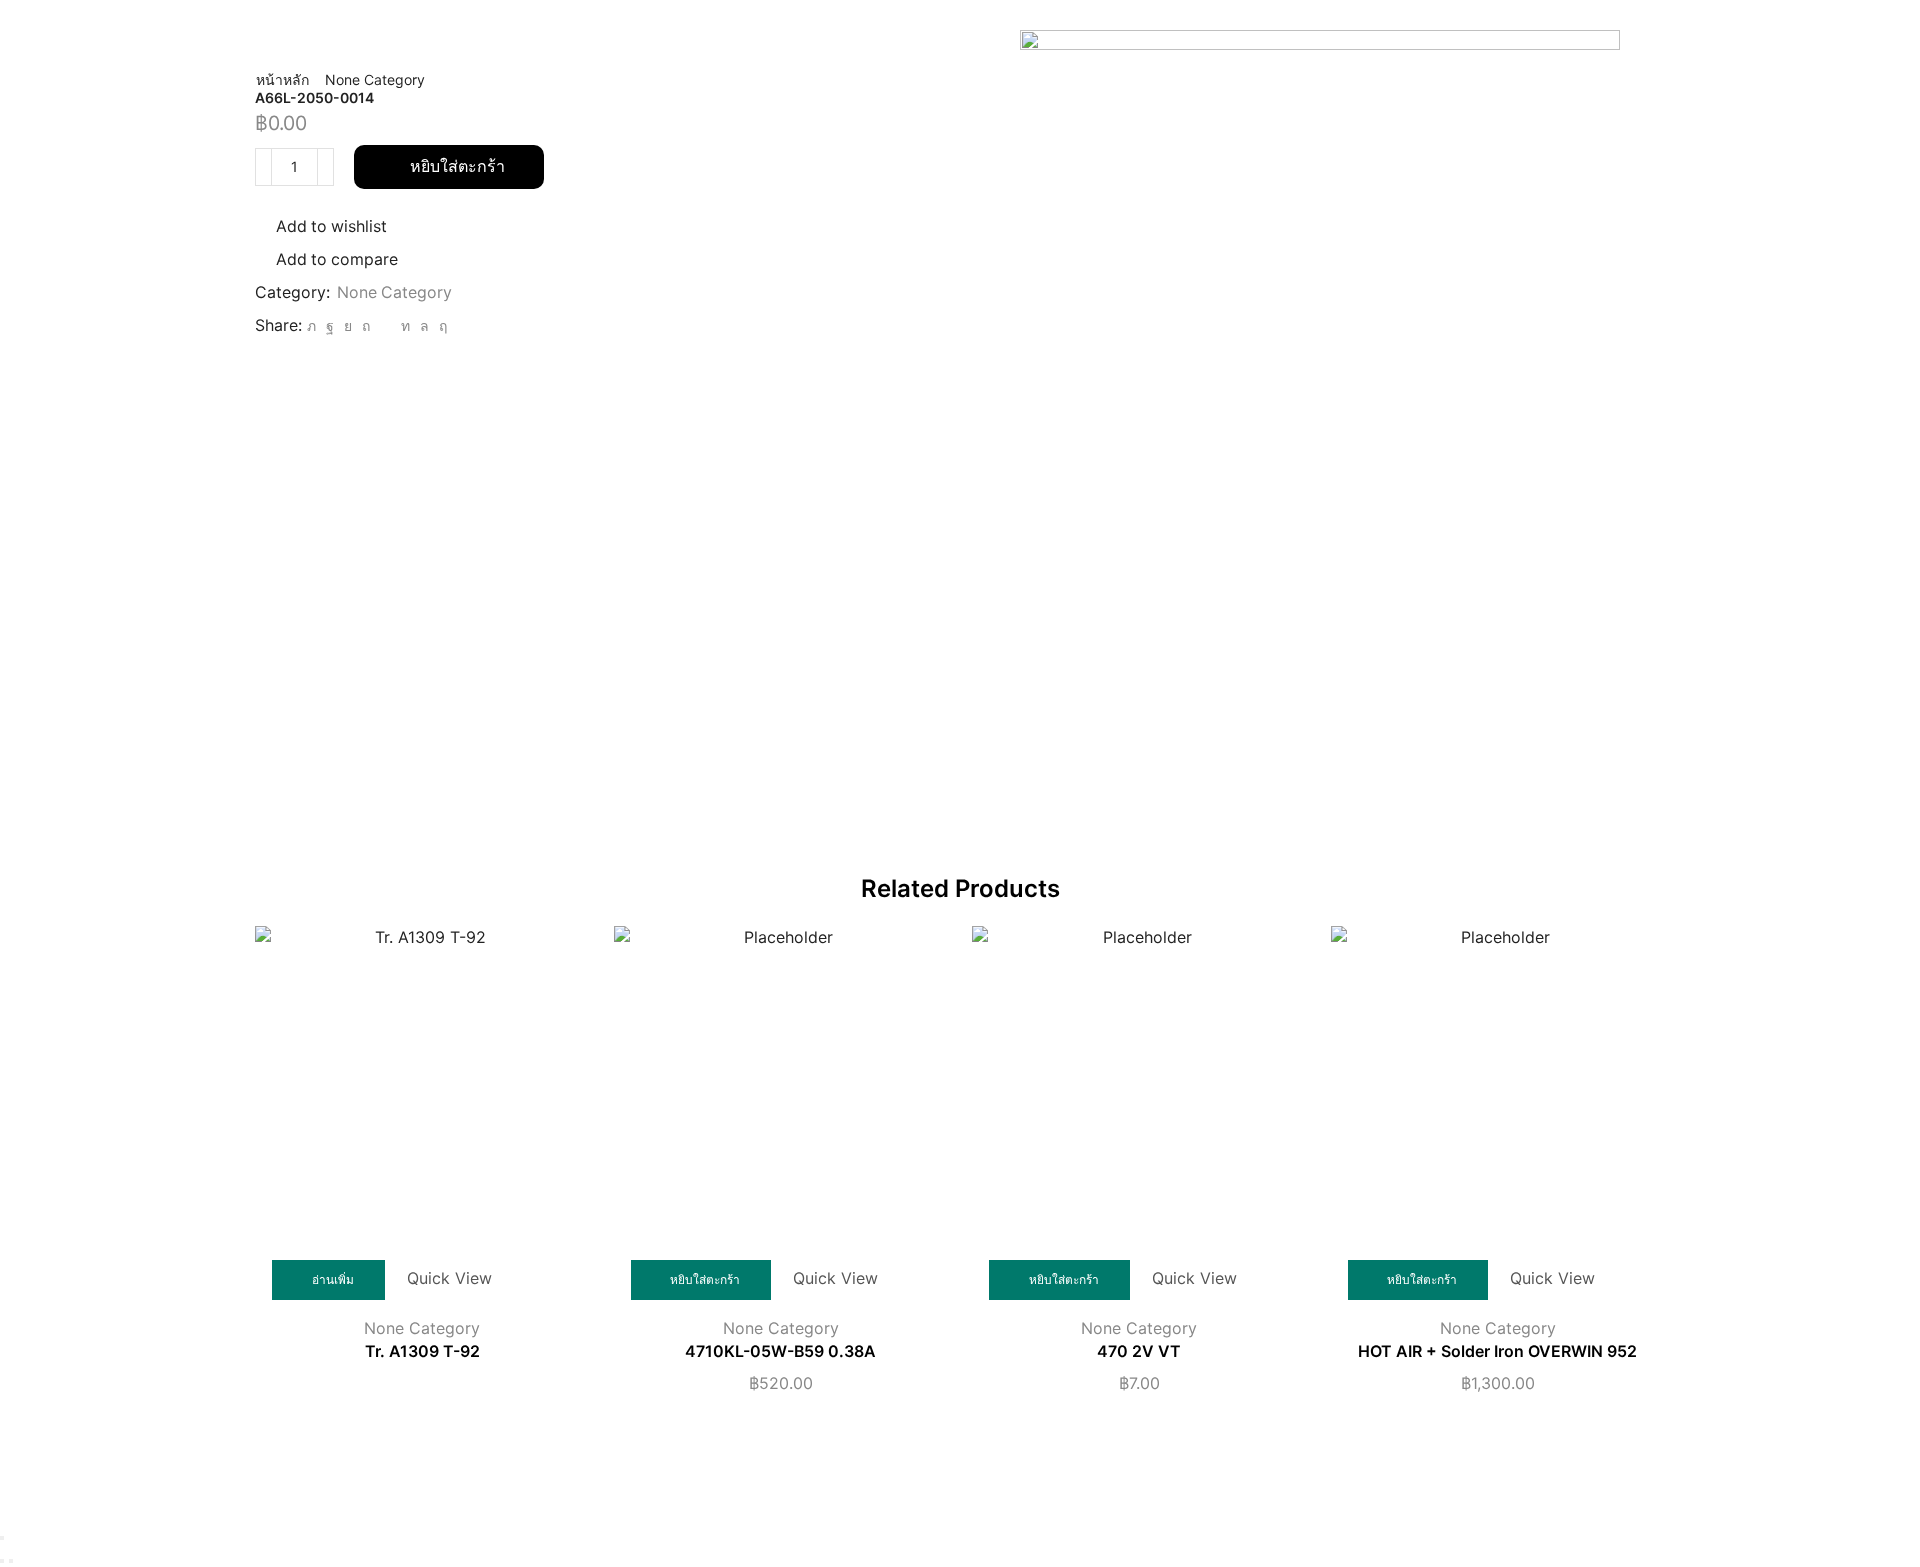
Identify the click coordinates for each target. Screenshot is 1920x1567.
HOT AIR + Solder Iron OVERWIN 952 (1497, 1351)
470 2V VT (1139, 1351)
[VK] (348, 325)
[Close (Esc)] (2, 1538)
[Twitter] (311, 325)
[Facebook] (330, 325)
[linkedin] (405, 325)
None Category (375, 79)
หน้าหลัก (282, 79)
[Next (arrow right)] (11, 1561)
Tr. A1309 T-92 (422, 1351)
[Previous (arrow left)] (2, 1561)
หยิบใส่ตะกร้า (457, 166)
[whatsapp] (424, 325)
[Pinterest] (366, 325)
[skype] (440, 325)
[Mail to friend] (385, 325)
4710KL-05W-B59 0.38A (780, 1351)
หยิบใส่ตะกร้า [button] (705, 1279)
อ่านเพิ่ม (333, 1279)
